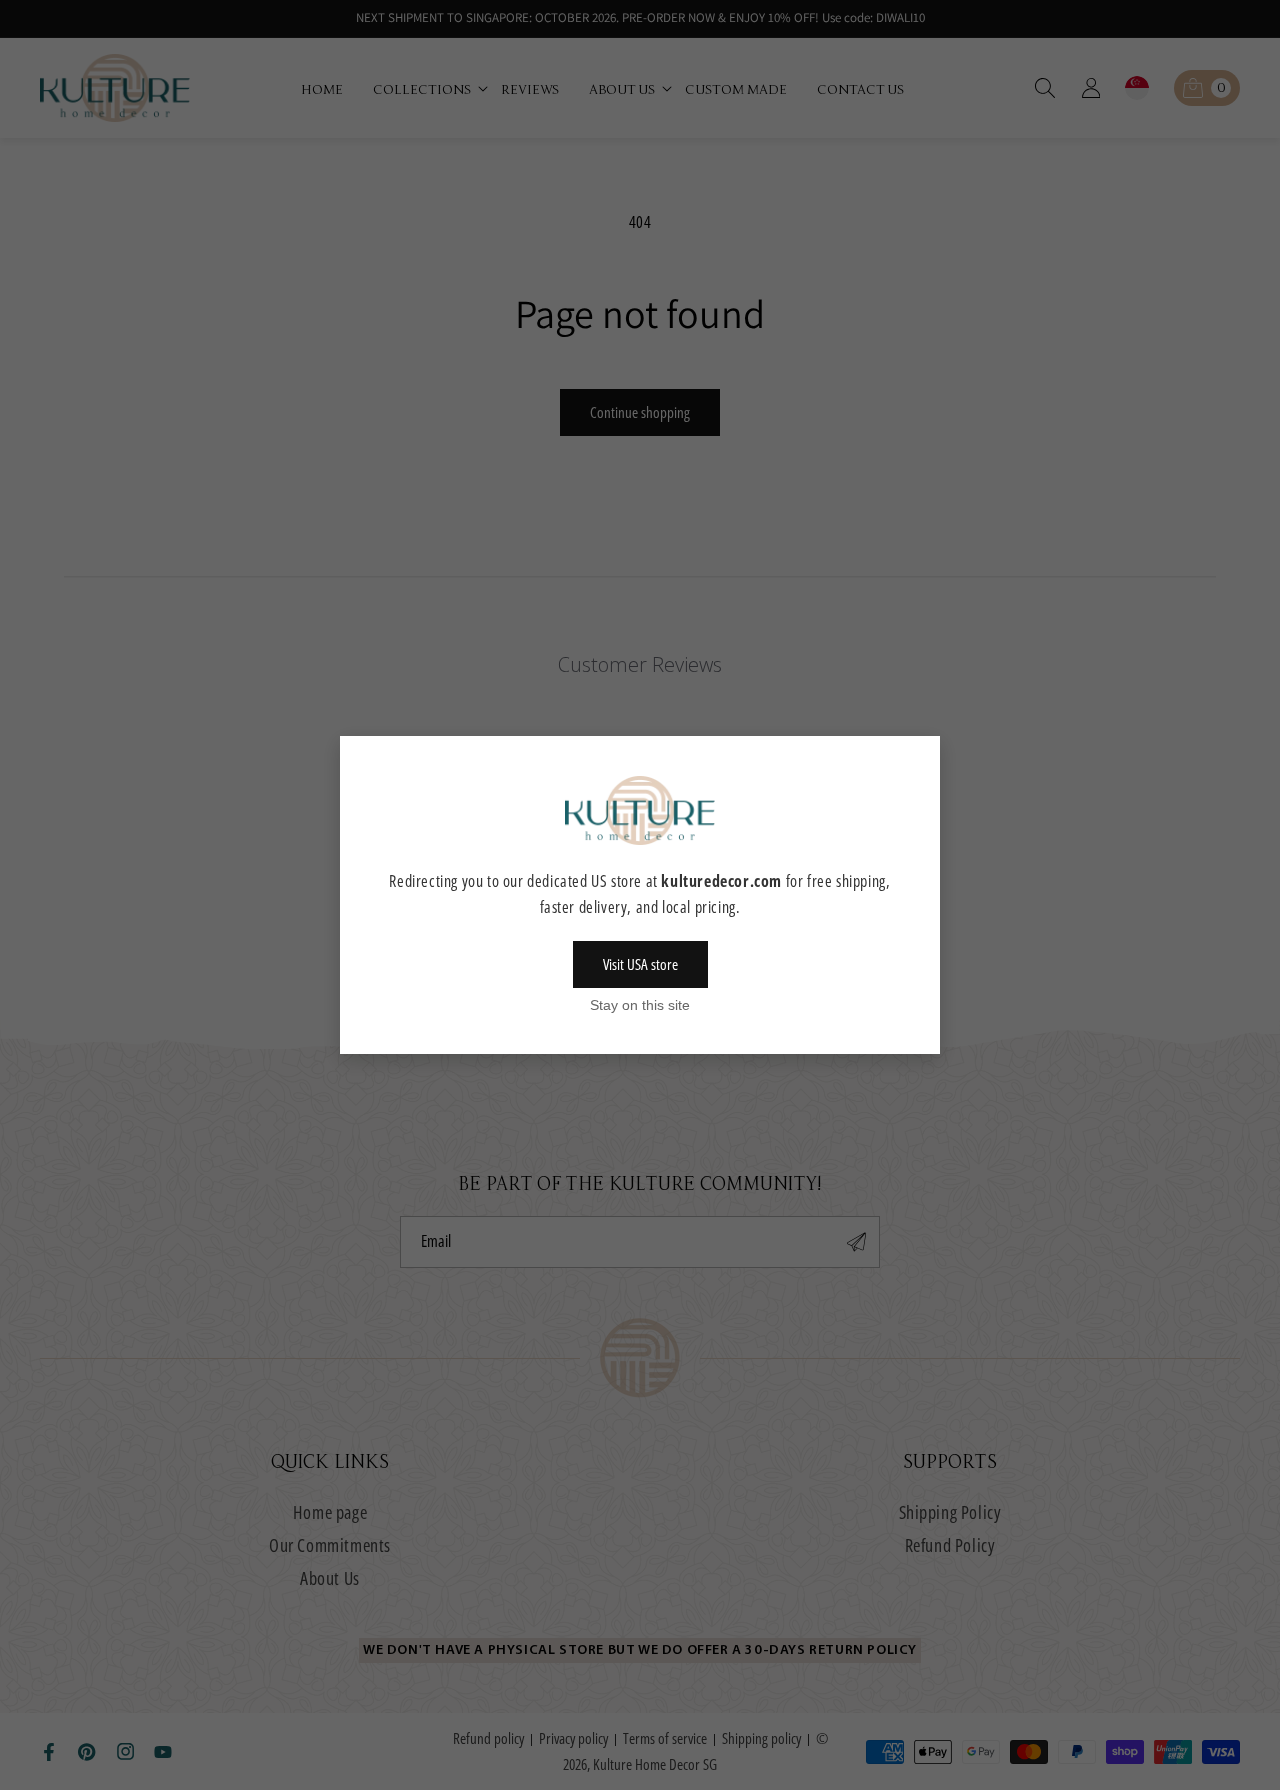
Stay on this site (640, 1005)
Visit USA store (640, 964)
